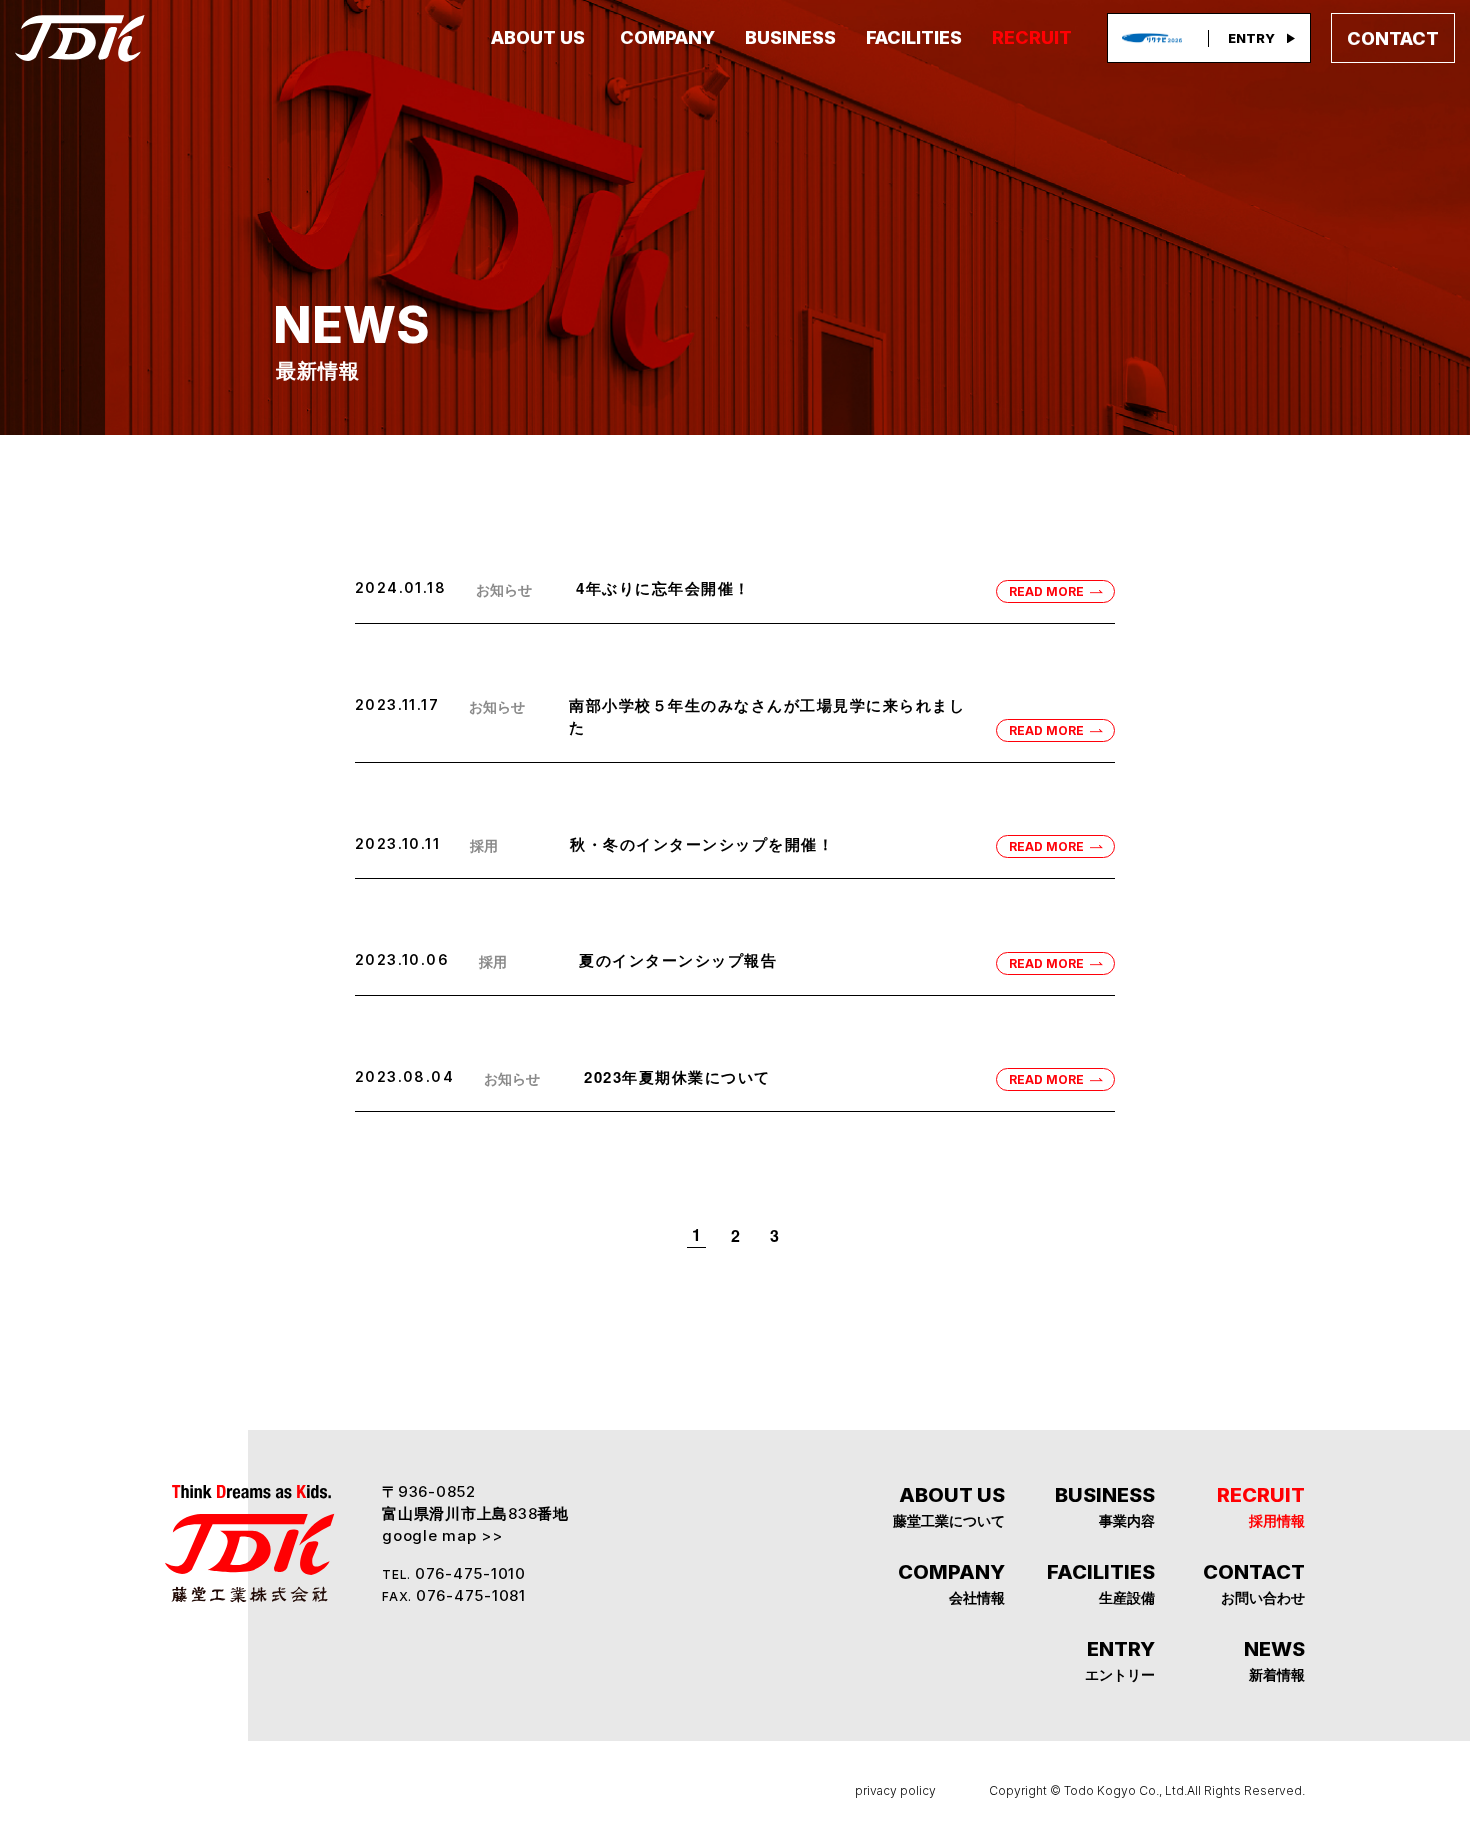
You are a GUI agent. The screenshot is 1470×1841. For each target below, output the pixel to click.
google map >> (442, 1535)
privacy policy (895, 1790)
